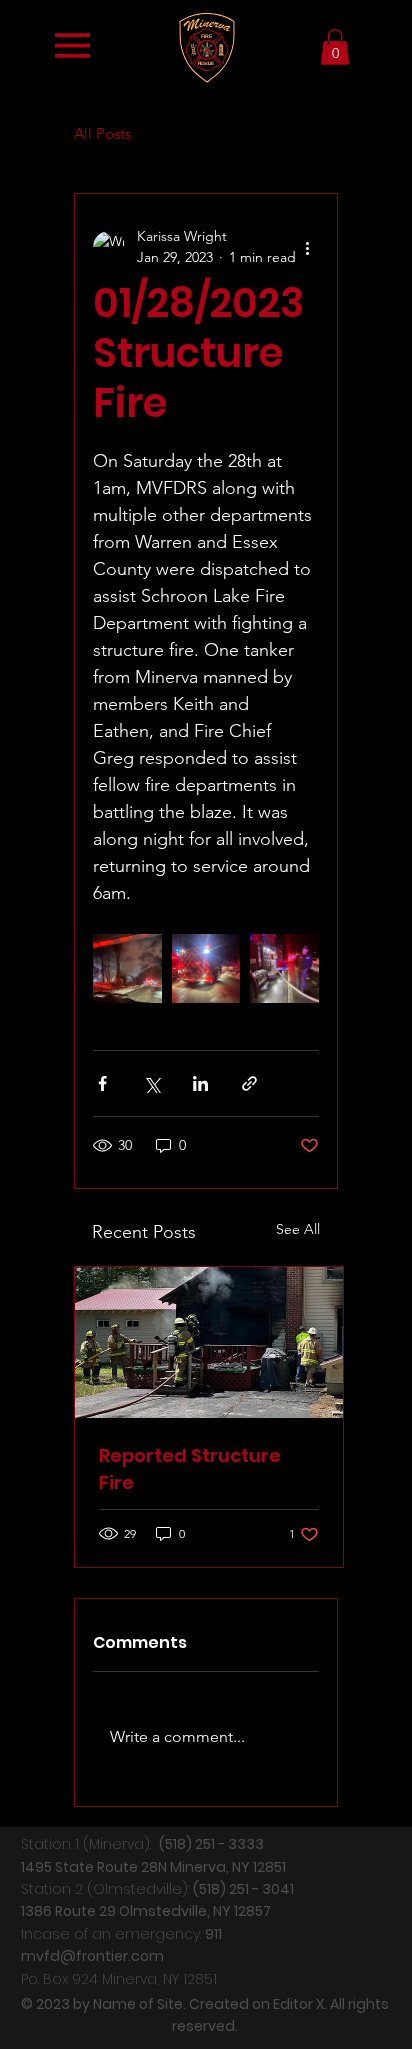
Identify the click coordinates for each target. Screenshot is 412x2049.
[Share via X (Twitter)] (151, 1083)
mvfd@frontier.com (92, 1956)
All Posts (102, 133)
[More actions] (307, 247)
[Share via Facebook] (102, 1083)
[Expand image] (127, 968)
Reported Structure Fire (190, 1469)
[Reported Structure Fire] (209, 1342)
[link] (335, 47)
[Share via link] (249, 1083)
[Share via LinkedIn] (200, 1083)
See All (298, 1229)
